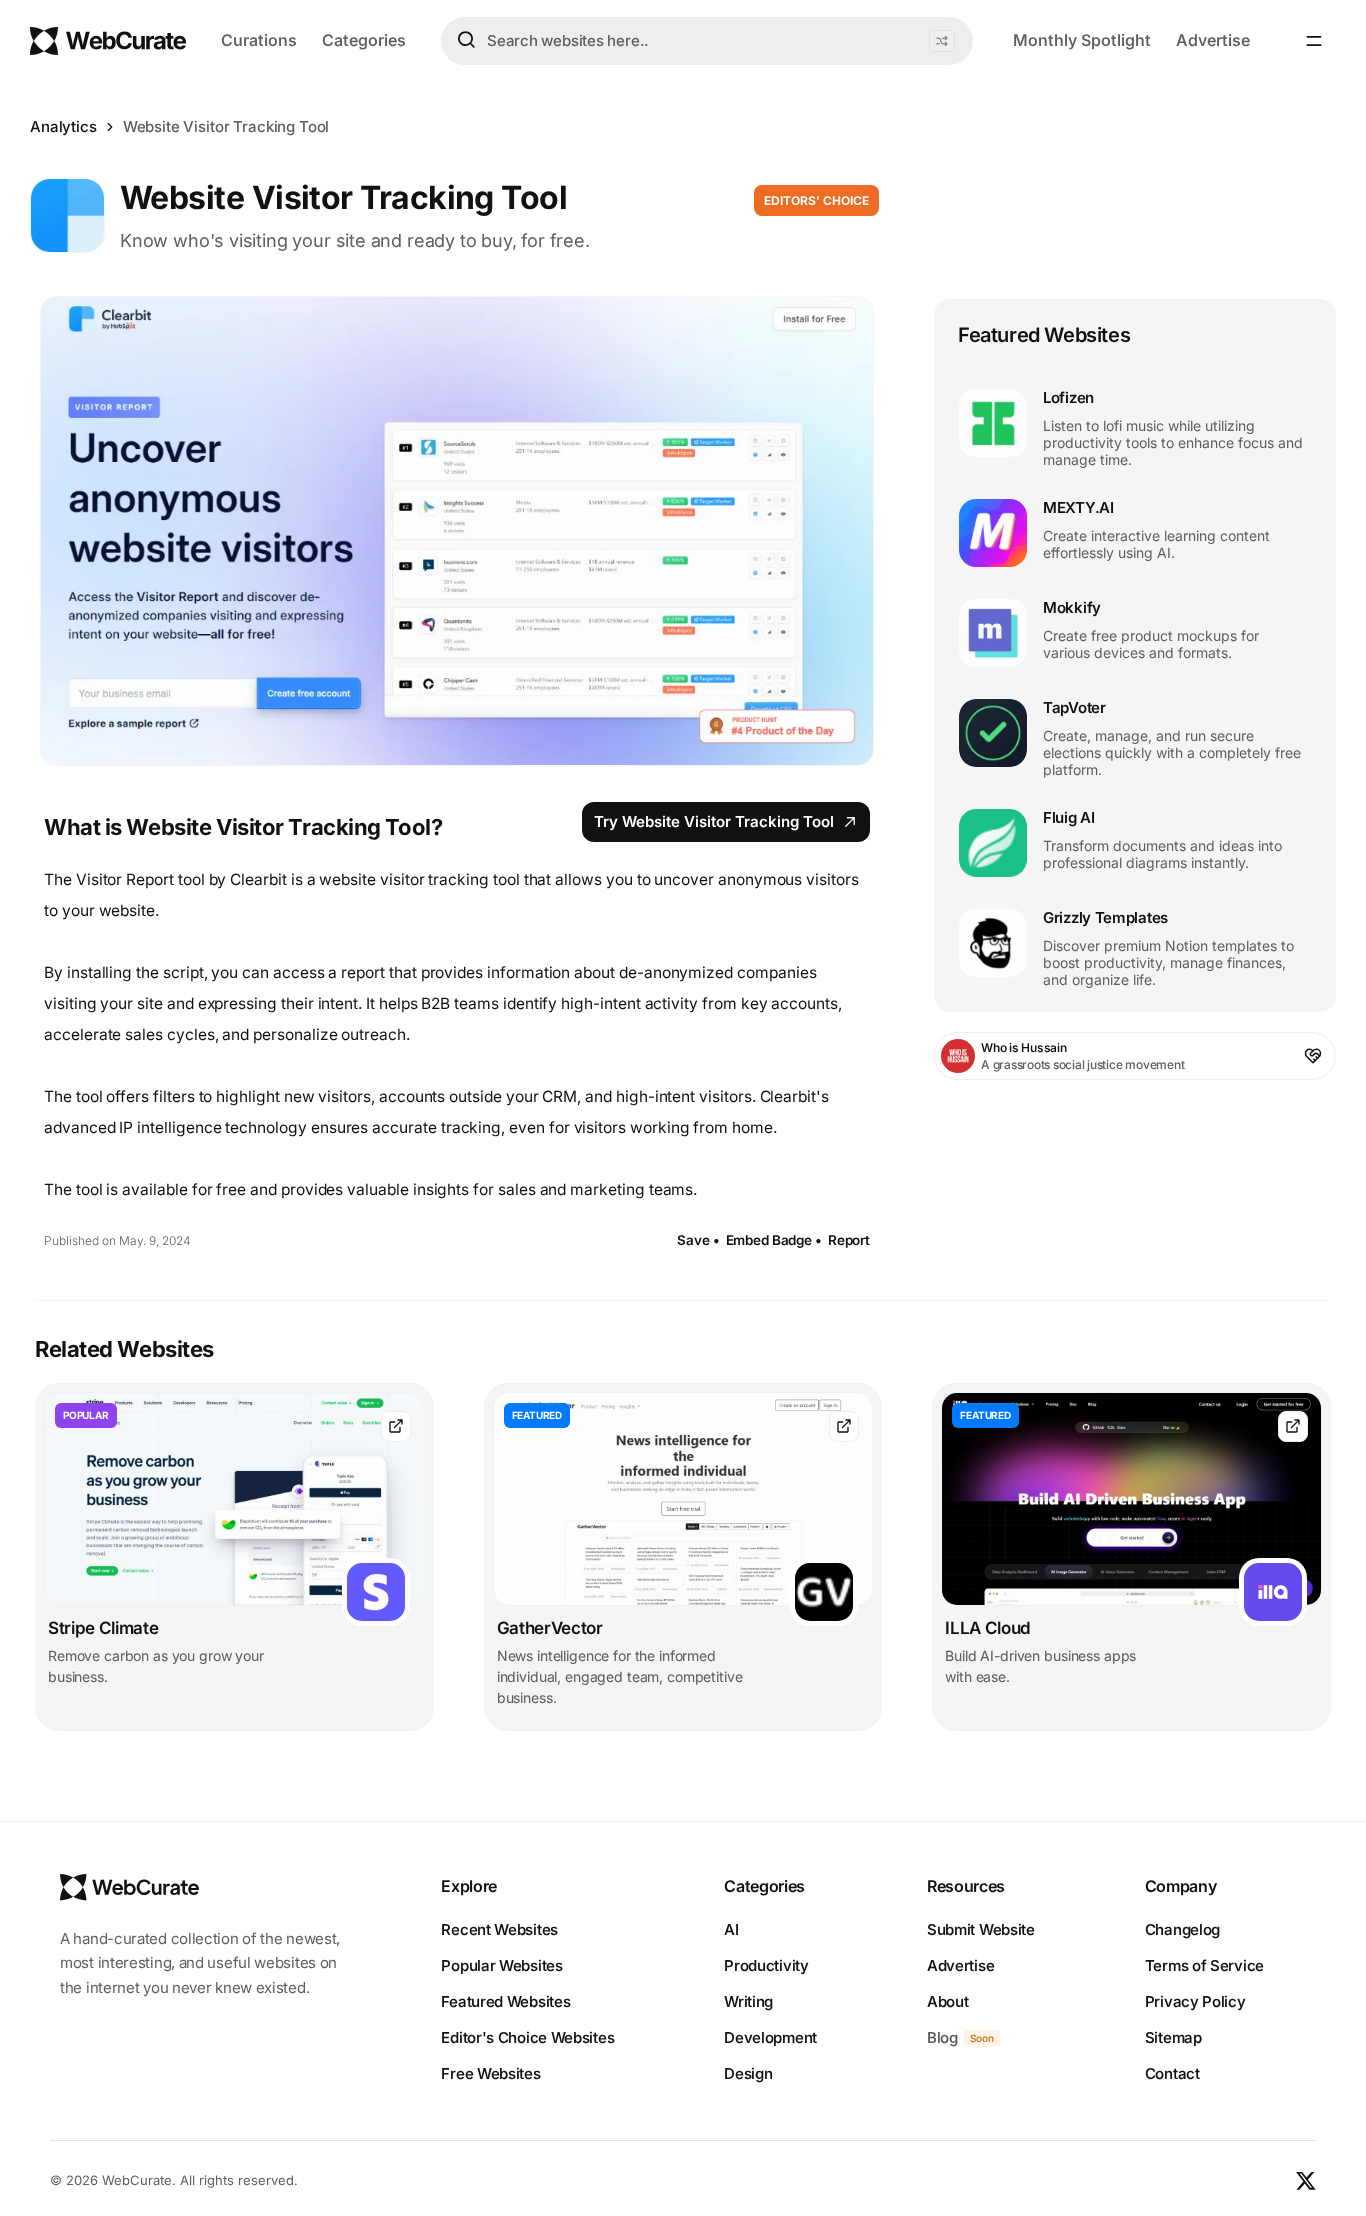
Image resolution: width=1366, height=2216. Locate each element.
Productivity (766, 1965)
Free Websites (490, 2073)
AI (731, 1929)
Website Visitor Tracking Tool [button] (226, 126)
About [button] (948, 2001)
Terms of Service (1204, 1965)
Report (849, 1240)
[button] (942, 41)
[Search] (466, 40)
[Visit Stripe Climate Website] (396, 1426)
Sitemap (1173, 2037)
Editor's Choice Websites (527, 2037)
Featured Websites (505, 2001)
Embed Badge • (774, 1240)
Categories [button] (364, 40)
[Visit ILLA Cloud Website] (1293, 1426)
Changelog (1182, 1929)
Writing (748, 2001)
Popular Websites (501, 1965)
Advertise (1213, 40)
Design (748, 2073)
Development (770, 2037)
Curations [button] (259, 40)
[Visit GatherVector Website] (844, 1426)
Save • (698, 1240)
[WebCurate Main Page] (108, 41)
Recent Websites (499, 1929)
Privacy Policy (1195, 2001)
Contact (1172, 2073)
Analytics (63, 126)
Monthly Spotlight (1082, 40)
